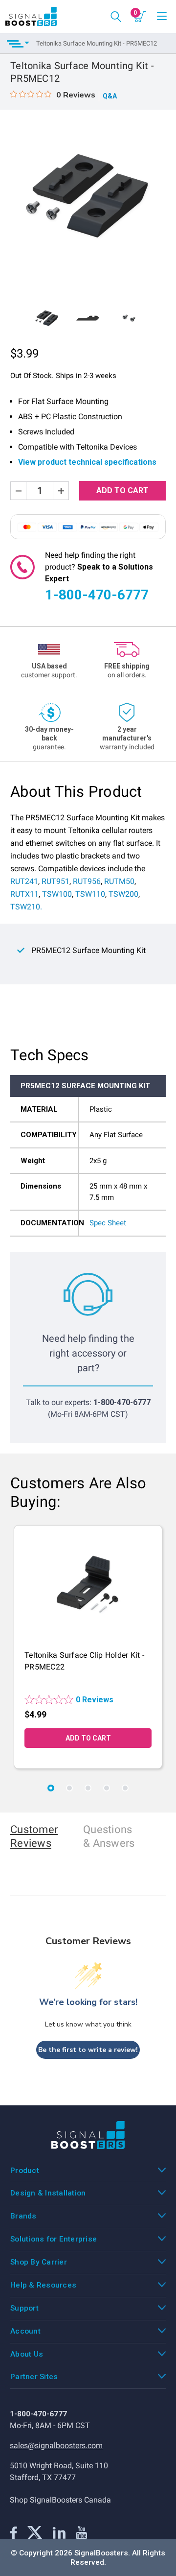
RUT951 (55, 881)
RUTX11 (24, 894)
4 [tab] (107, 1788)
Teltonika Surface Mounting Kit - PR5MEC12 (97, 43)
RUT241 (24, 881)
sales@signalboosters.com (56, 2446)
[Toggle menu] (162, 17)
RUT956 (87, 881)
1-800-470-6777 (97, 595)
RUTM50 (119, 881)
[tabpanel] (88, 1647)
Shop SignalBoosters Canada (60, 2500)
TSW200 (123, 894)
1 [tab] (51, 1788)
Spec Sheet (108, 1223)
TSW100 (57, 894)
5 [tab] (125, 1788)
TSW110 (90, 894)
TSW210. (26, 907)
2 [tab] (69, 1788)
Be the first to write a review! (88, 2050)
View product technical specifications (87, 462)
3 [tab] (88, 1788)
